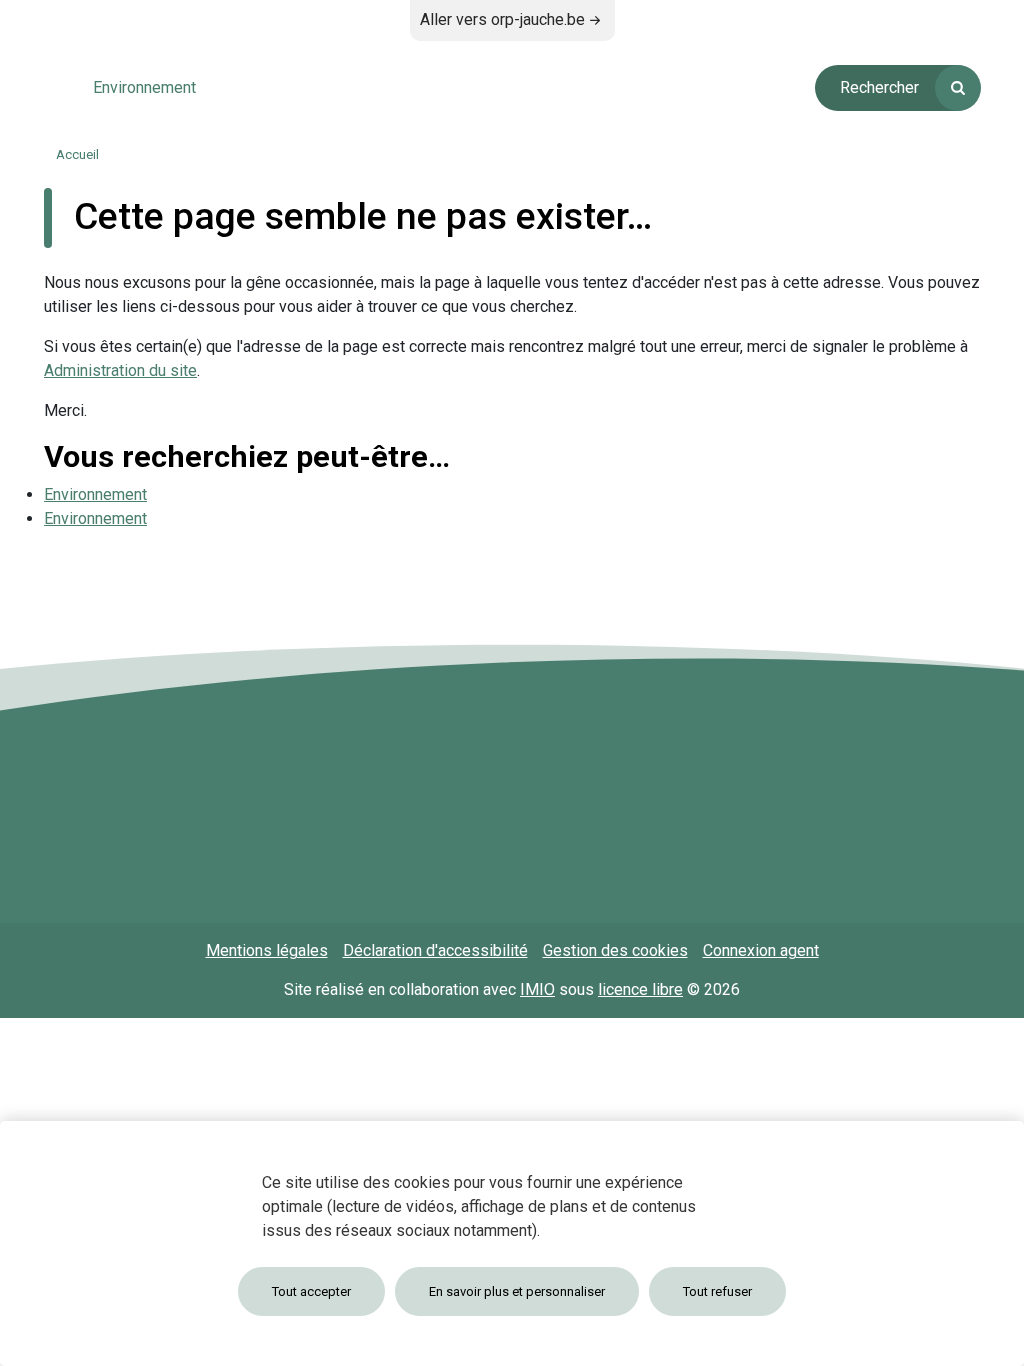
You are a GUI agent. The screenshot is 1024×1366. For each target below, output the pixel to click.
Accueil (77, 154)
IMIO (537, 989)
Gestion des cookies (615, 950)
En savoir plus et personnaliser (517, 1291)
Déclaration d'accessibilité (435, 950)
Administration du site (120, 370)
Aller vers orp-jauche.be (502, 19)
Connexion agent (761, 950)
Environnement (95, 494)
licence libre (640, 989)
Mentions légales (267, 950)
